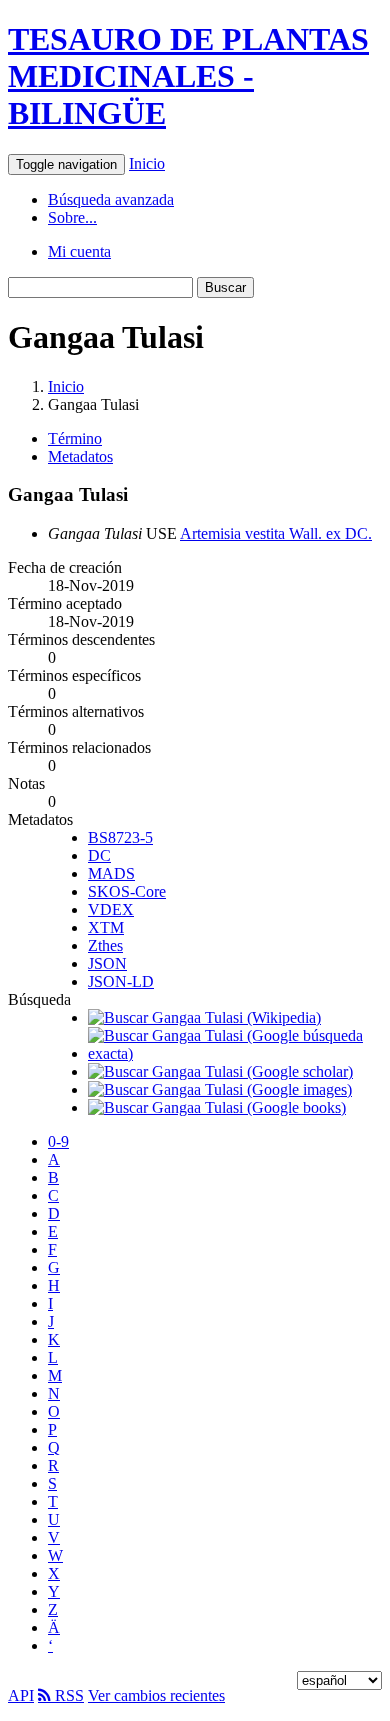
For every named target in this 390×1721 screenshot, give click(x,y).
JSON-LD (121, 981)
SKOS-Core (127, 891)
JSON (107, 963)
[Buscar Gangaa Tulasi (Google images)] (220, 1089)
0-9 (58, 1141)
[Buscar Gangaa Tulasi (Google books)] (217, 1107)
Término (75, 438)
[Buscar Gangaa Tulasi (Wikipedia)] (204, 1017)
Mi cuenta (79, 251)
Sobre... (72, 217)
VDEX (111, 909)
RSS (67, 1695)
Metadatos (80, 456)
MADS (111, 873)
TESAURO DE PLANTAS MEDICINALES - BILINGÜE (188, 76)
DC (99, 855)
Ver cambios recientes (156, 1695)
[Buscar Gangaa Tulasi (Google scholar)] (220, 1071)
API (21, 1695)
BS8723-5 (120, 837)
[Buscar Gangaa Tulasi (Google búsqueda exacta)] (235, 1053)
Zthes (105, 945)
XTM (106, 927)
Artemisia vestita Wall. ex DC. (276, 533)
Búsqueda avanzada (111, 199)
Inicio (147, 163)
